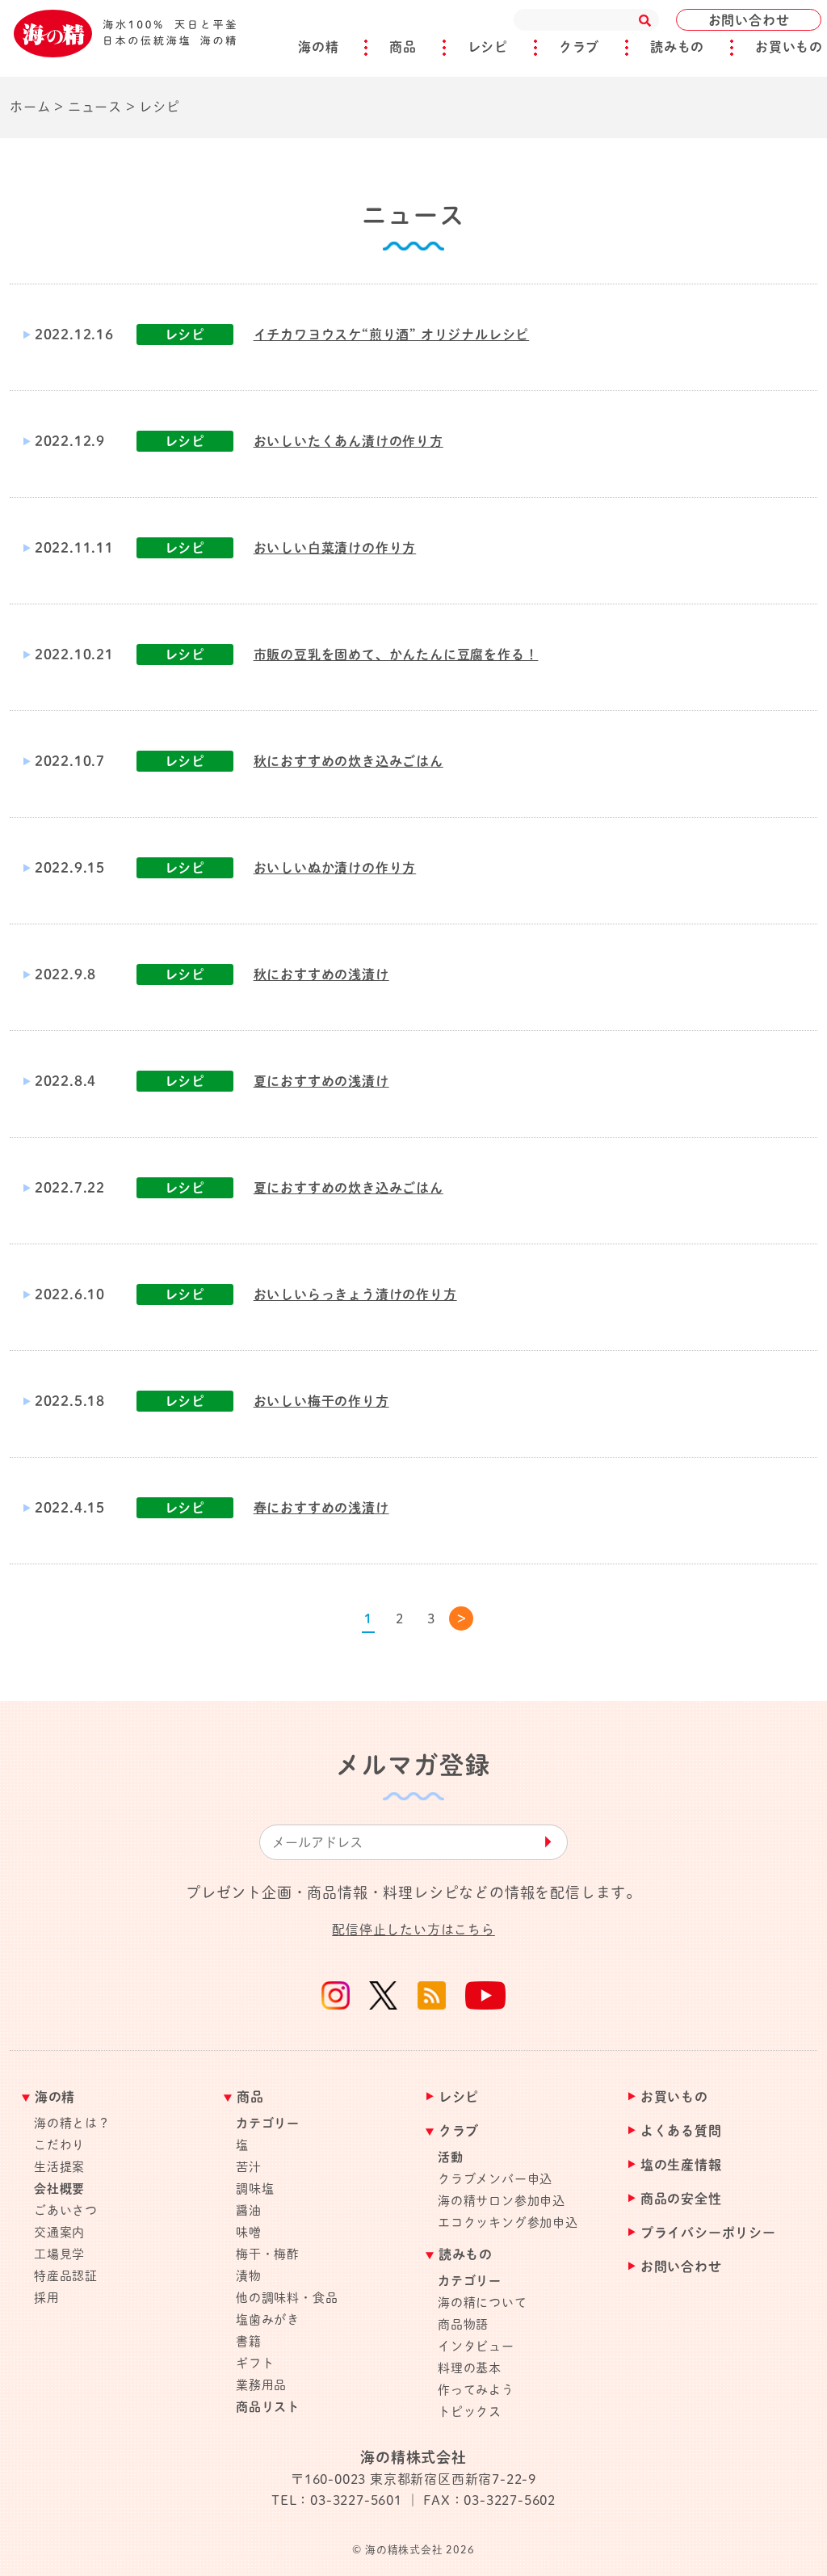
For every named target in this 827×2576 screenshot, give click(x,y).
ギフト (255, 2363)
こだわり (59, 2145)
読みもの (677, 47)
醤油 (249, 2210)
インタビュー (476, 2346)
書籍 (249, 2341)
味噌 (249, 2232)
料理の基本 (470, 2368)
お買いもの (789, 47)
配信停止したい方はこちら (413, 1930)
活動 (451, 2157)
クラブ (579, 47)
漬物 (249, 2276)
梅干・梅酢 (268, 2254)
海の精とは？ (72, 2123)
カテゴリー (268, 2123)
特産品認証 (66, 2276)
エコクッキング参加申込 (508, 2222)
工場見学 (59, 2254)
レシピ (488, 47)
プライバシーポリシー (708, 2233)
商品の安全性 (681, 2199)
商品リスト (268, 2407)
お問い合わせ (749, 20)
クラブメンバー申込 (495, 2179)
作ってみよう (476, 2390)
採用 (47, 2298)
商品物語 (463, 2324)
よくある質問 (681, 2131)
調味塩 (255, 2189)
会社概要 (59, 2189)
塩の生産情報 (681, 2165)
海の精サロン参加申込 (502, 2201)
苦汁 (249, 2167)
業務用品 (261, 2385)
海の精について (483, 2302)
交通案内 (59, 2232)
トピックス (470, 2412)
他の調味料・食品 (287, 2298)
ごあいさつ (66, 2210)
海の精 (318, 47)
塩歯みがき (268, 2319)
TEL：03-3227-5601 (337, 2500)
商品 (403, 47)
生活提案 (59, 2167)
